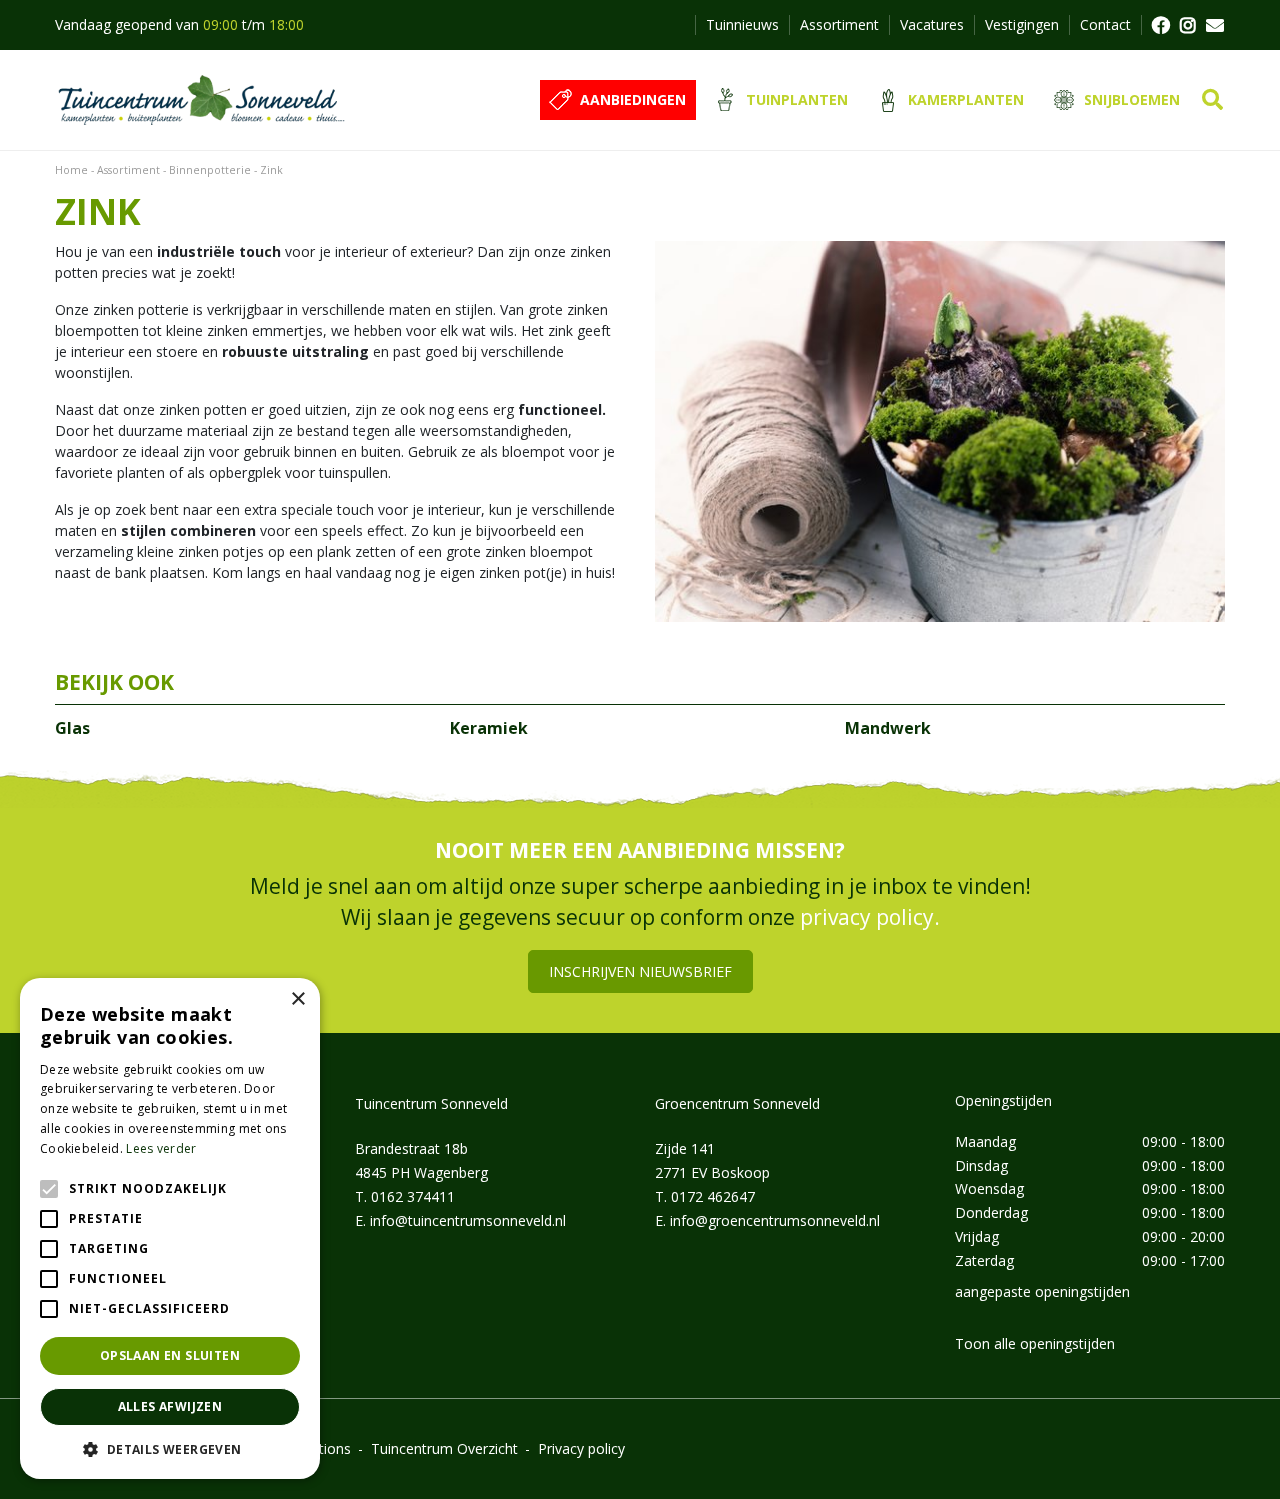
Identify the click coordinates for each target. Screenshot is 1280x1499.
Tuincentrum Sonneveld (431, 1103)
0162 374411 (413, 1196)
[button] (170, 1449)
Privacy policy (581, 1448)
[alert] (170, 1228)
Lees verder (161, 1148)
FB (1160, 25)
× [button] (297, 999)
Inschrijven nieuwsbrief (640, 971)
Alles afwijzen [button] (170, 1406)
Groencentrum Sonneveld (737, 1103)
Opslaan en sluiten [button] (170, 1355)
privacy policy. (870, 917)
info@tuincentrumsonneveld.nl (468, 1220)
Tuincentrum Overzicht (444, 1448)
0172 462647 (713, 1196)
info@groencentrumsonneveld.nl (775, 1220)
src (1212, 100)
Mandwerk (888, 728)
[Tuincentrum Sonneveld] (201, 100)
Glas (72, 728)
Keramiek (489, 728)
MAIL (1215, 25)
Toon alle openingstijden (1035, 1343)
